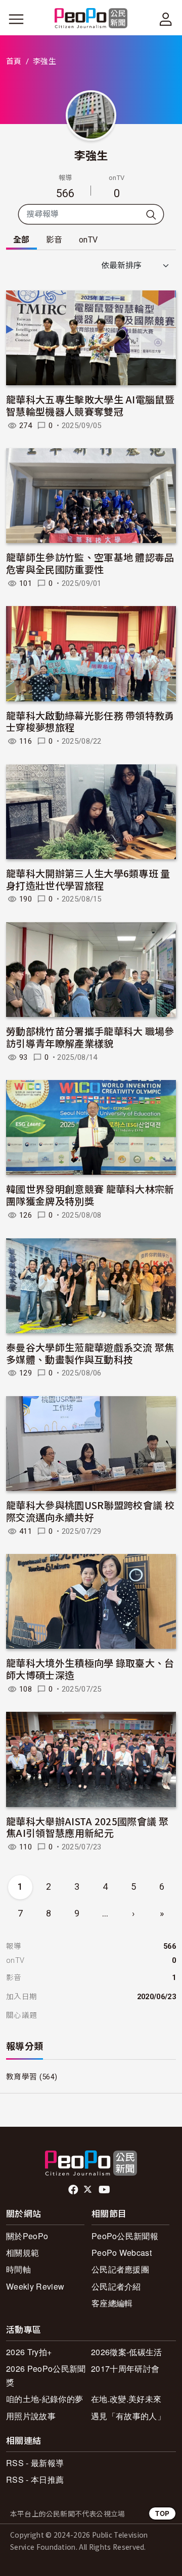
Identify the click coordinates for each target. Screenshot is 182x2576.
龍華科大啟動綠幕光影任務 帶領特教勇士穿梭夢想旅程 (90, 721)
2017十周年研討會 (125, 2369)
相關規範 (22, 2253)
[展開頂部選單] (166, 19)
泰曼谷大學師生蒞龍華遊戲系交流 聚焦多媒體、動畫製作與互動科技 (90, 1353)
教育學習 (21, 2077)
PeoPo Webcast (122, 2253)
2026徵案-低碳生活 (127, 2352)
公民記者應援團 (120, 2269)
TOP (162, 2513)
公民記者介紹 (116, 2286)
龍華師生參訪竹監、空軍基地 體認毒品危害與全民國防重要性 (90, 563)
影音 (54, 240)
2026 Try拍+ (29, 2352)
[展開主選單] (16, 19)
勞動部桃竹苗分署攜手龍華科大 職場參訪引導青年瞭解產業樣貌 (90, 1037)
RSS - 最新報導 (35, 2463)
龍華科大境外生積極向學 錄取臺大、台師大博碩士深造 (90, 1669)
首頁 (14, 62)
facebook (74, 2190)
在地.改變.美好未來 (126, 2399)
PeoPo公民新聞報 (125, 2236)
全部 (21, 240)
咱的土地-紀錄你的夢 (44, 2399)
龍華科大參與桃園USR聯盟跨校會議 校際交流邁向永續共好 (90, 1511)
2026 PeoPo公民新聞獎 (46, 2375)
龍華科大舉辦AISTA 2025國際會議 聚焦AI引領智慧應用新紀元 (87, 1827)
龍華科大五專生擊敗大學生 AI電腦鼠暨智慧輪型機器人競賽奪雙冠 (90, 405)
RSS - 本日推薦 (35, 2479)
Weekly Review (35, 2286)
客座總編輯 (112, 2303)
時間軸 (18, 2269)
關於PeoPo (27, 2236)
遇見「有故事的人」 (128, 2416)
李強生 (91, 155)
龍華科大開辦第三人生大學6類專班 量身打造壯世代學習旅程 (88, 879)
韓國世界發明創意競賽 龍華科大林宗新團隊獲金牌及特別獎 (90, 1195)
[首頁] (91, 19)
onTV (88, 240)
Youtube (105, 2190)
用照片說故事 (31, 2416)
